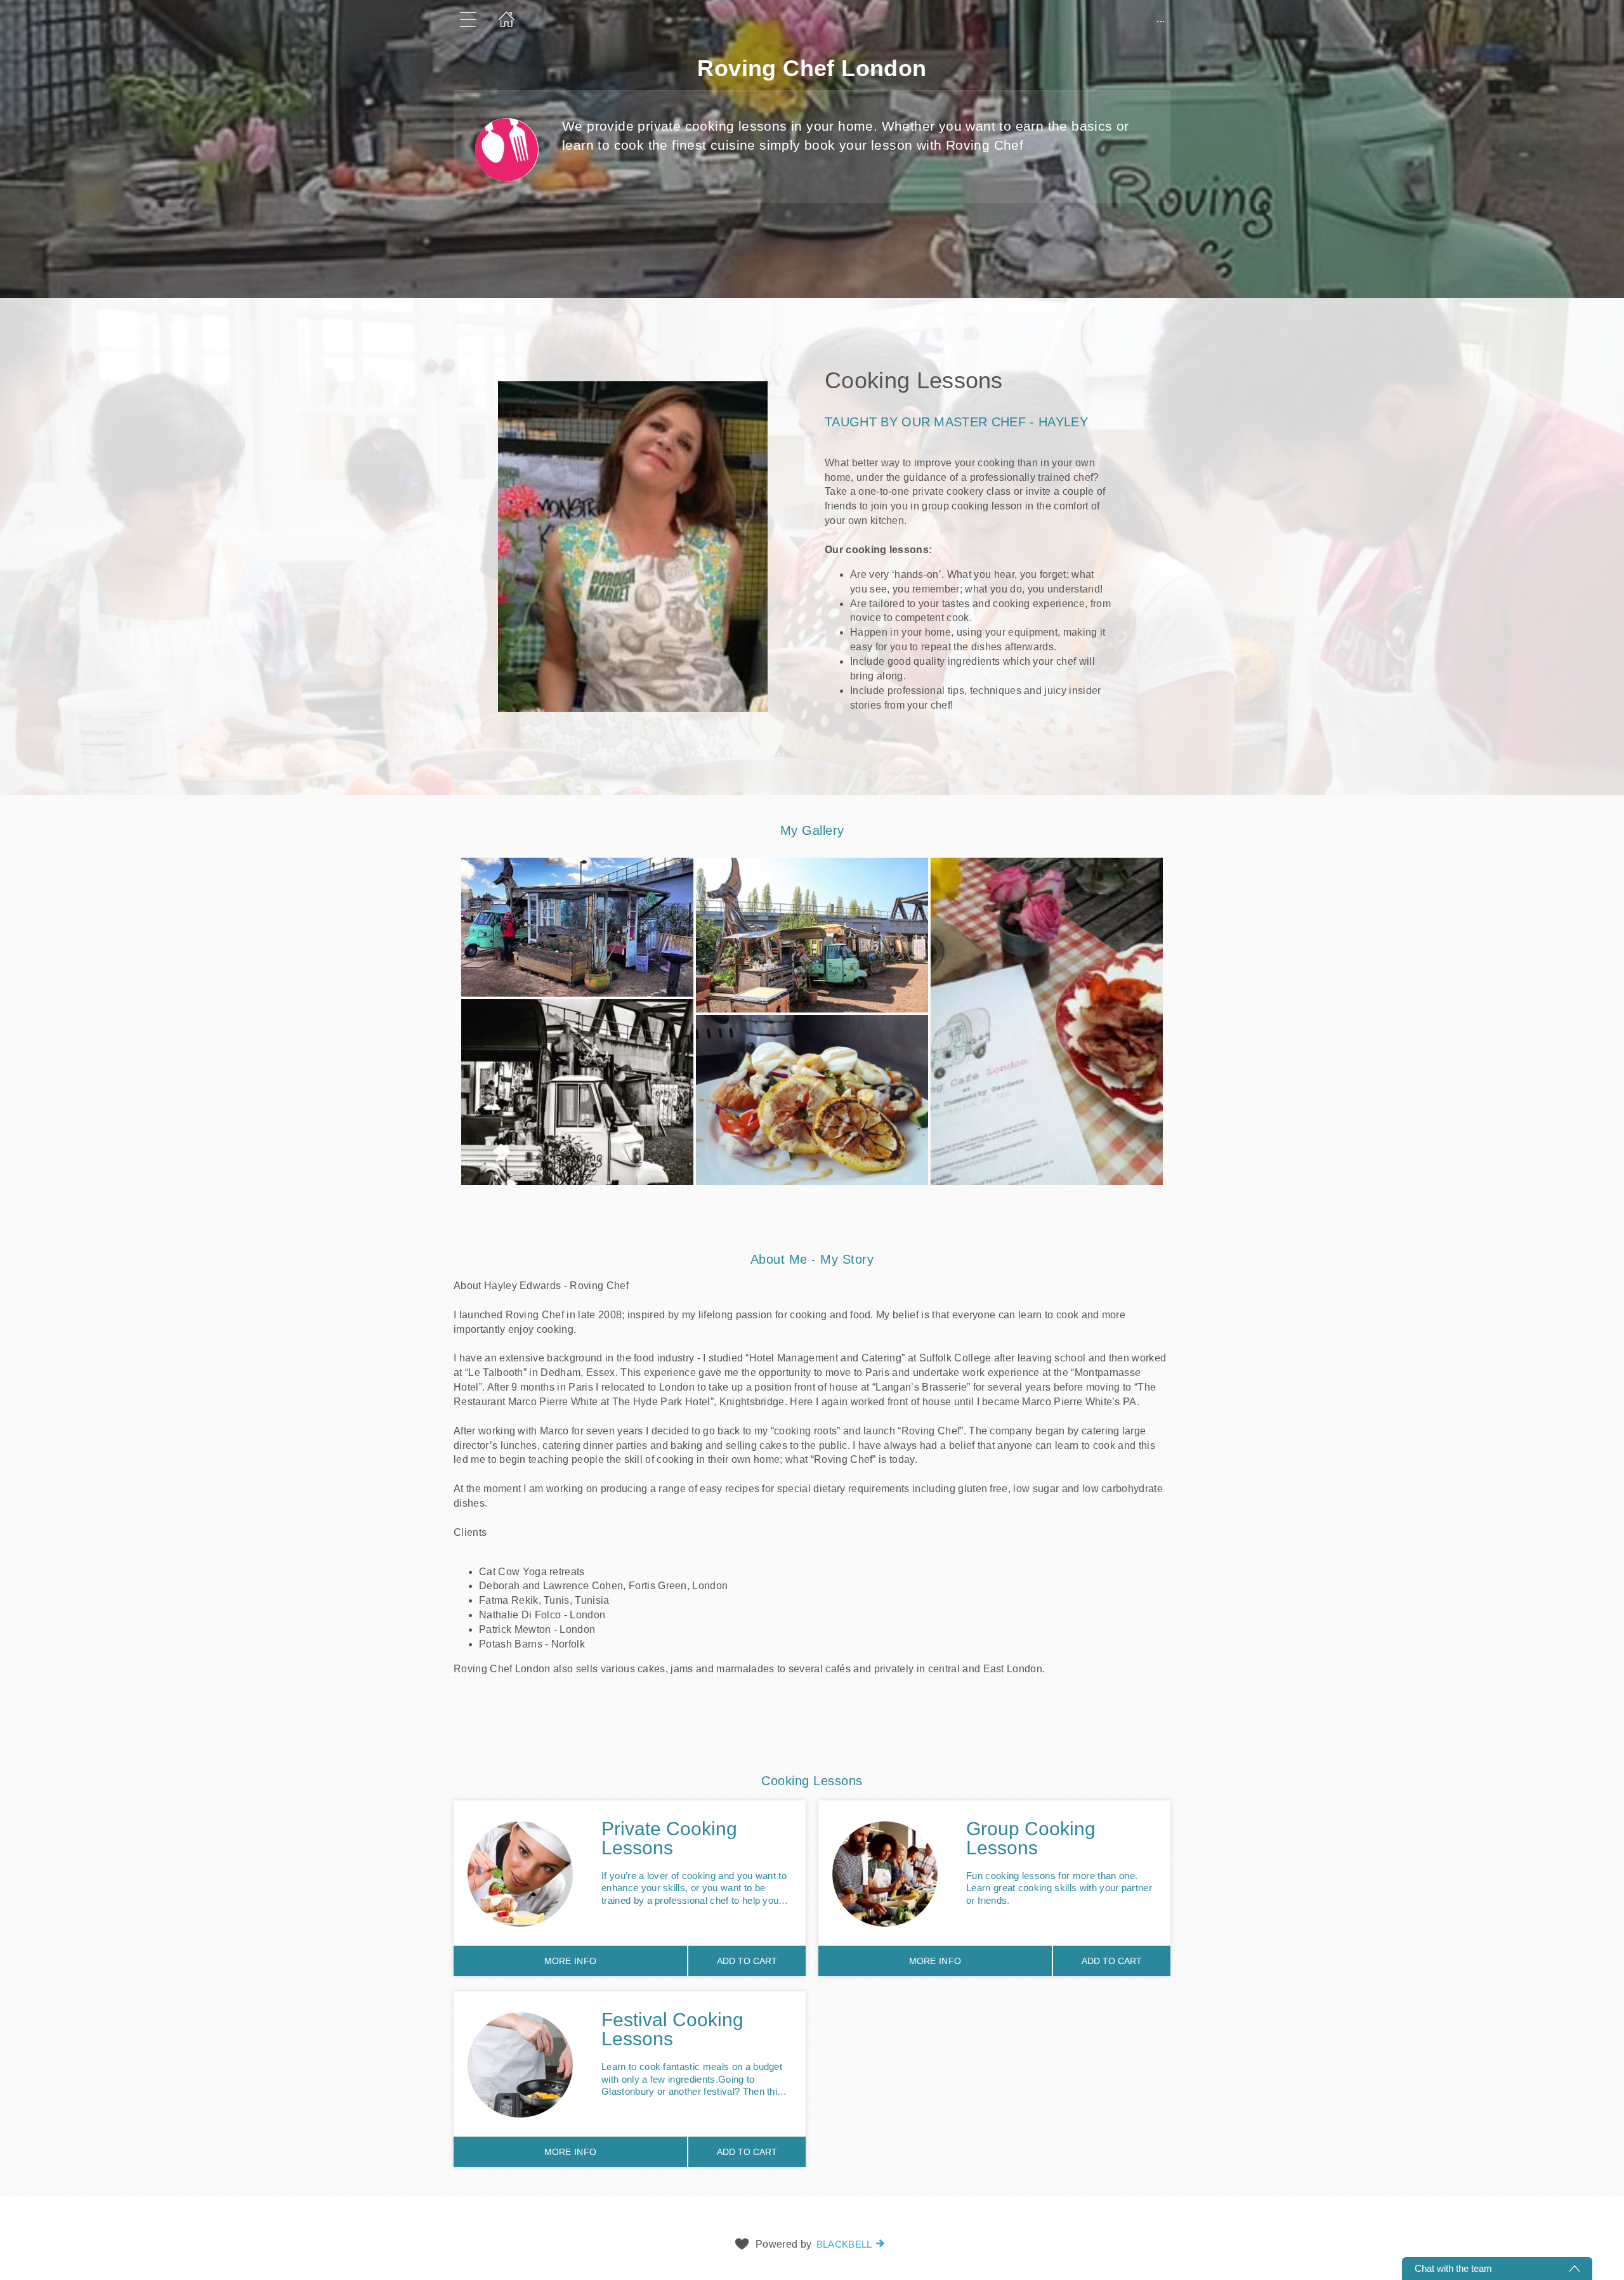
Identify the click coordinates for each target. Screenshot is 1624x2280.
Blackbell (844, 2244)
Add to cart (747, 1961)
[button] (812, 547)
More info (571, 1961)
